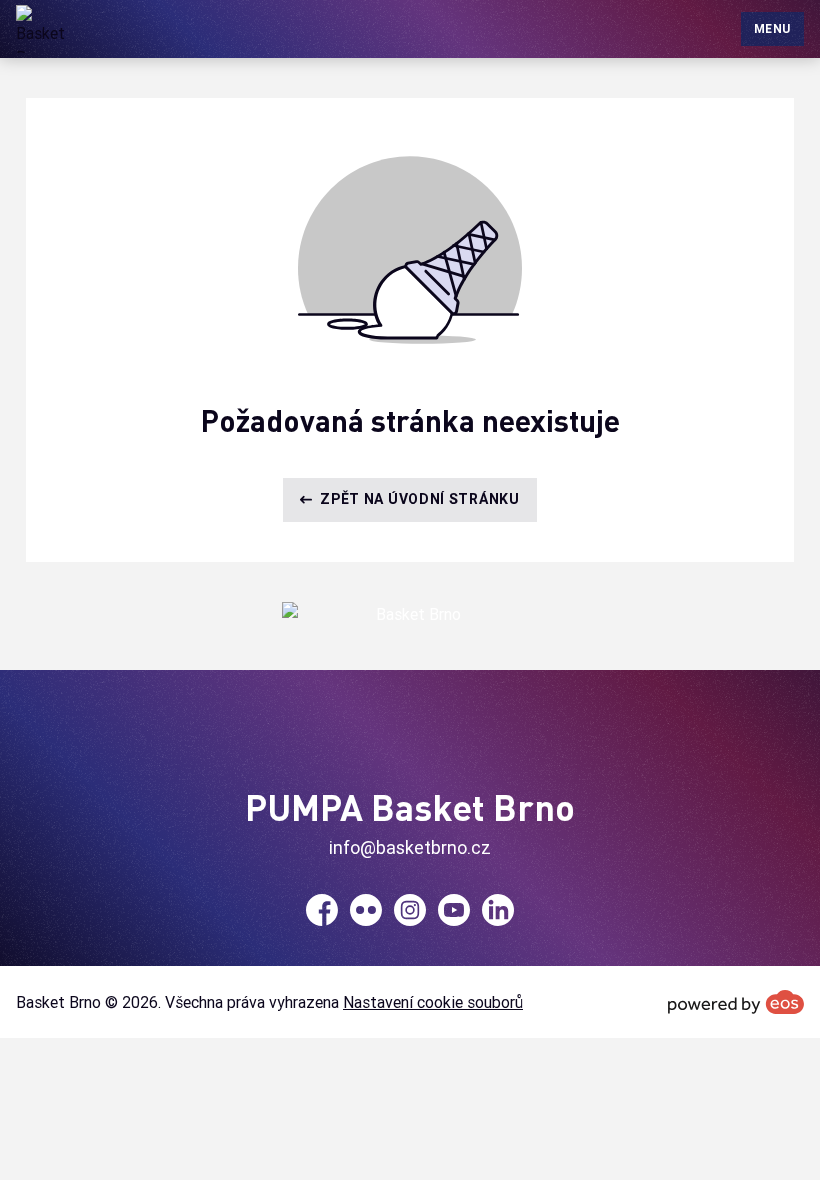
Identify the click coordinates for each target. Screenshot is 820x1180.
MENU (772, 28)
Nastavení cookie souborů (433, 1002)
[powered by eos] (736, 1002)
